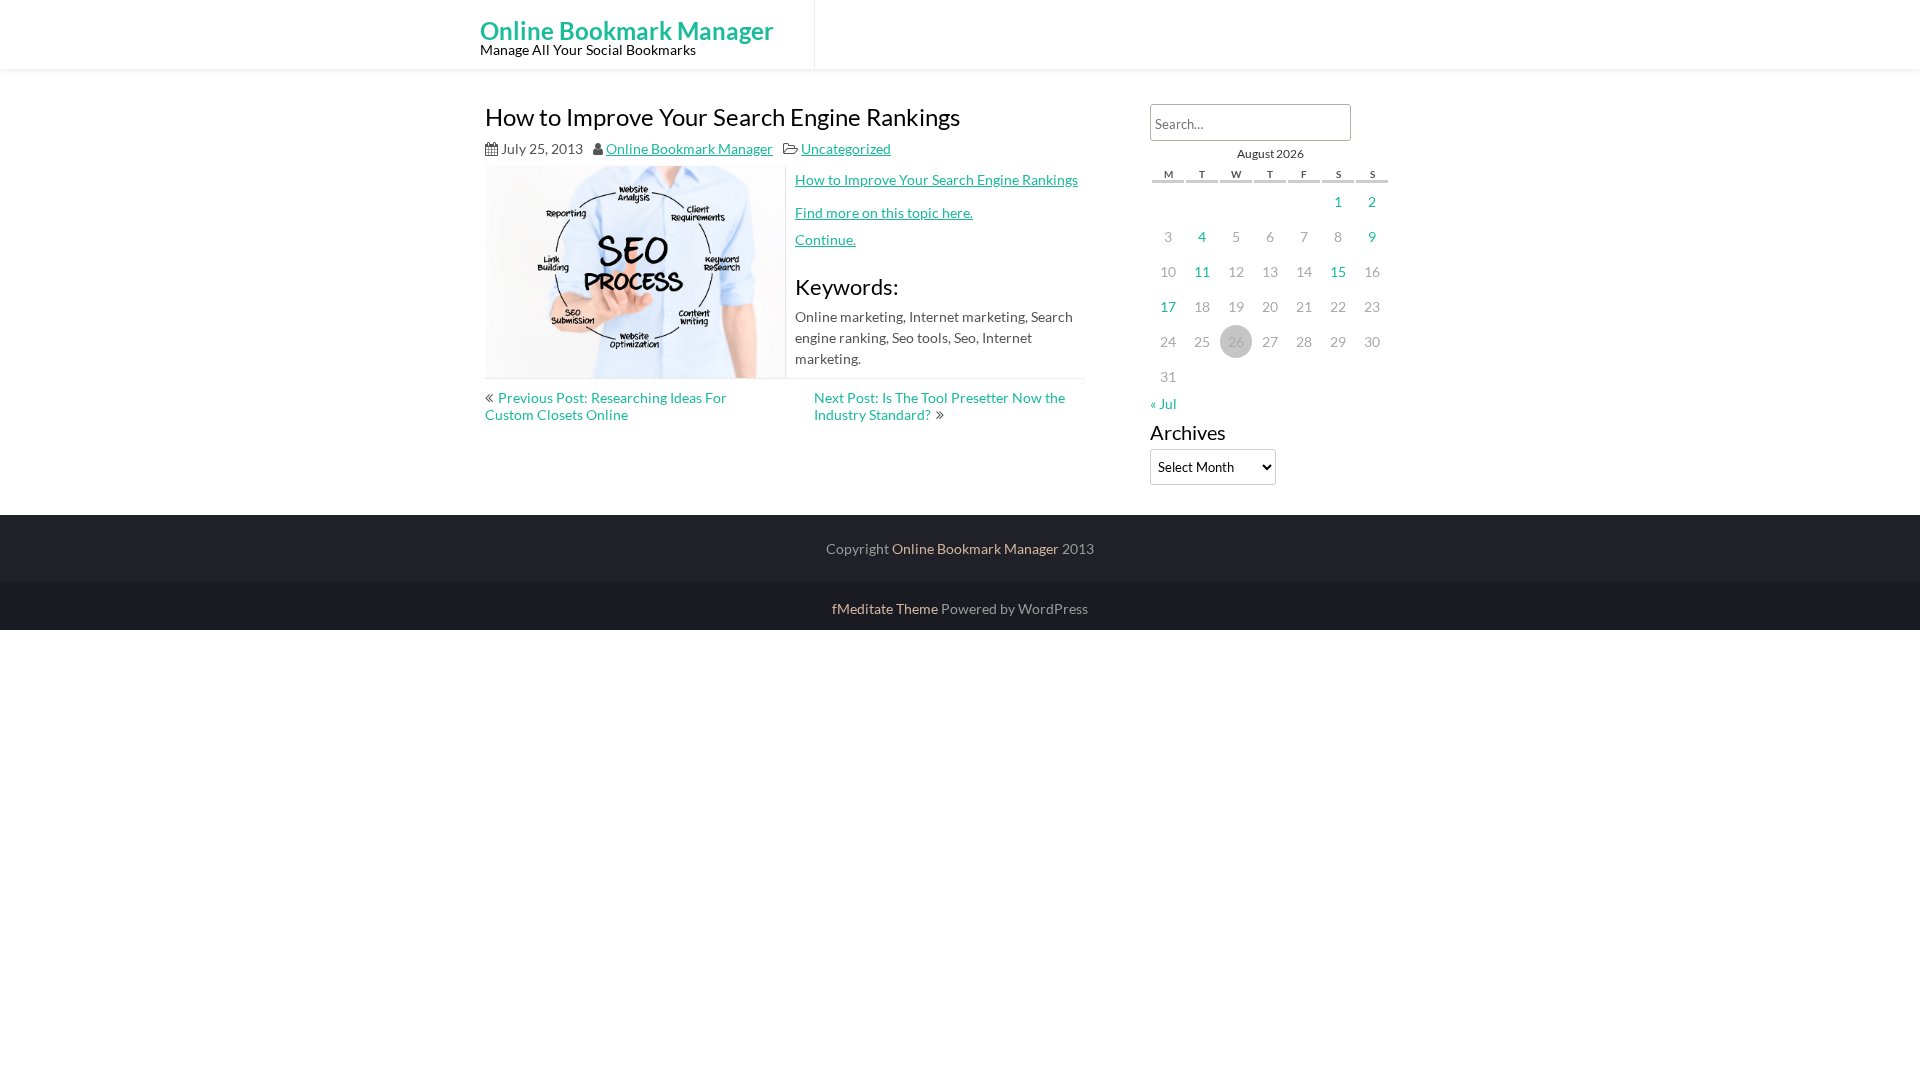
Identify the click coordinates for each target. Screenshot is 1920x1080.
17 (1168, 306)
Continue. (825, 239)
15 (1338, 271)
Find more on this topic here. (884, 212)
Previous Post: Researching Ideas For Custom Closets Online (606, 406)
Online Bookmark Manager (689, 148)
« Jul (1163, 403)
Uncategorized (846, 148)
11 (1202, 271)
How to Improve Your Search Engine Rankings (936, 179)
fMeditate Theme (886, 608)
